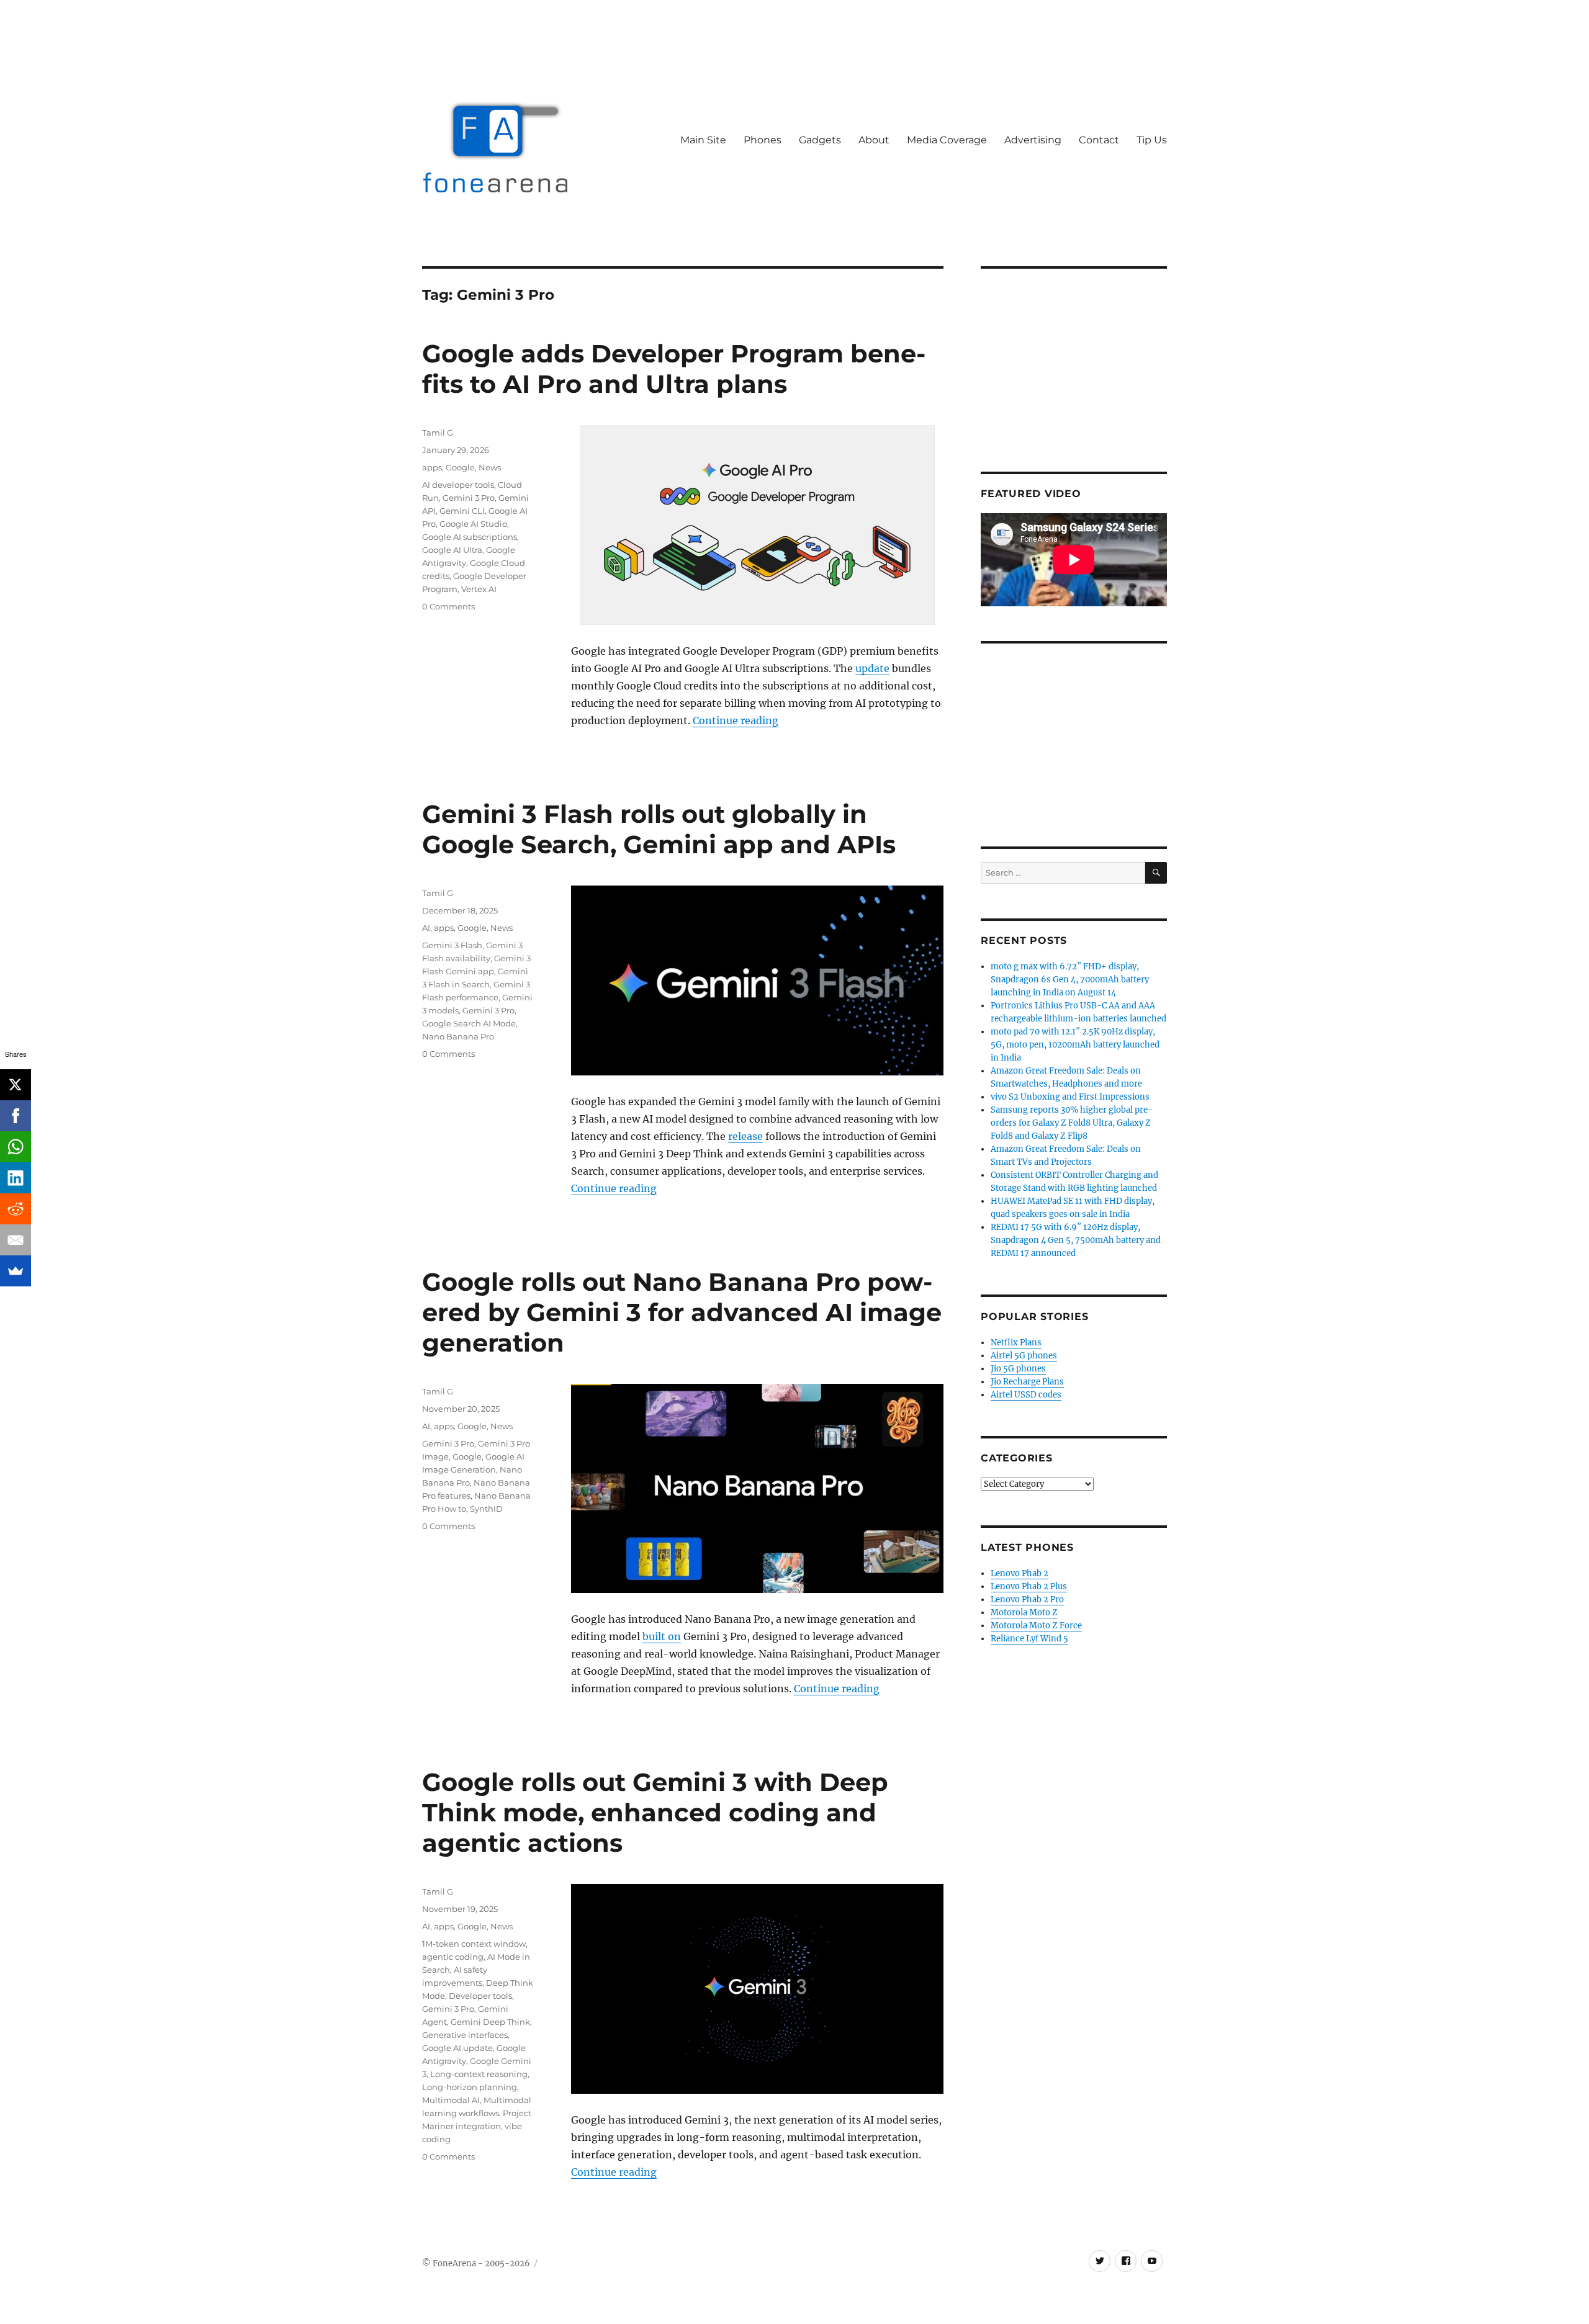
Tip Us (1152, 140)
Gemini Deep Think (490, 2022)
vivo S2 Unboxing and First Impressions (1070, 1097)
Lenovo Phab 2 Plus (1029, 1586)
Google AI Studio (473, 524)
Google (460, 467)
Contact (1099, 140)
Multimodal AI (451, 2100)
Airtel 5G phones (1024, 1356)
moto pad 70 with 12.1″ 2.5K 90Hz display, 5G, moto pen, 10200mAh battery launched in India (1075, 1045)
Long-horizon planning (470, 2087)
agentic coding (453, 1957)
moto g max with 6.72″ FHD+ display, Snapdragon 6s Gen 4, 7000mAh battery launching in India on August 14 (1070, 980)
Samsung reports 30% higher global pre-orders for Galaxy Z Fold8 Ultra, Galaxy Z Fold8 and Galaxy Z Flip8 (1072, 1123)
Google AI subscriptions (470, 537)
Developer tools (480, 1996)
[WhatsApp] (16, 1147)
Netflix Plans (1016, 1343)
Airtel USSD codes (1026, 1395)
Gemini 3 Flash (452, 945)
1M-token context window (474, 1944)
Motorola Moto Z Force (1036, 1626)
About (874, 140)
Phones (763, 140)
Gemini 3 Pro (469, 498)
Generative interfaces (465, 2035)
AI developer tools (458, 485)
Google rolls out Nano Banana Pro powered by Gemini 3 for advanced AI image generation (682, 1312)
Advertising (1033, 140)
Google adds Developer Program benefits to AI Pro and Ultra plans (674, 369)
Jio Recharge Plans (1027, 1382)
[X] (16, 1085)
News (490, 467)
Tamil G (438, 433)
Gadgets (820, 140)
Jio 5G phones (1018, 1369)
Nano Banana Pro (458, 1036)
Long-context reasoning (479, 2074)
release (745, 1136)
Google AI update (457, 2048)
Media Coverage (947, 140)
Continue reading (736, 720)
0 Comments (448, 606)
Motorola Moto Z (1024, 1613)
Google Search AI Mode (469, 1023)
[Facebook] (16, 1116)
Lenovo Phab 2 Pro (1027, 1599)
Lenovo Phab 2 (1020, 1573)
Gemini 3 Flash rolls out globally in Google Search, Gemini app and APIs (659, 829)
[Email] (16, 1240)
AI (426, 928)
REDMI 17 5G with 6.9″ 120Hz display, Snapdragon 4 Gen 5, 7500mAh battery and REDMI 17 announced (1076, 1240)
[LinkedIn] (16, 1178)
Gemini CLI (462, 511)
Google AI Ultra (452, 550)
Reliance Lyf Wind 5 (1029, 1639)
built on (662, 1636)
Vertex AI (479, 589)
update (872, 668)
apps (432, 467)
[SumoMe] (16, 1271)
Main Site (703, 140)
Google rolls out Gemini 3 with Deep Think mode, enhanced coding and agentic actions (655, 1812)
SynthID (486, 1509)
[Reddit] (16, 1209)
